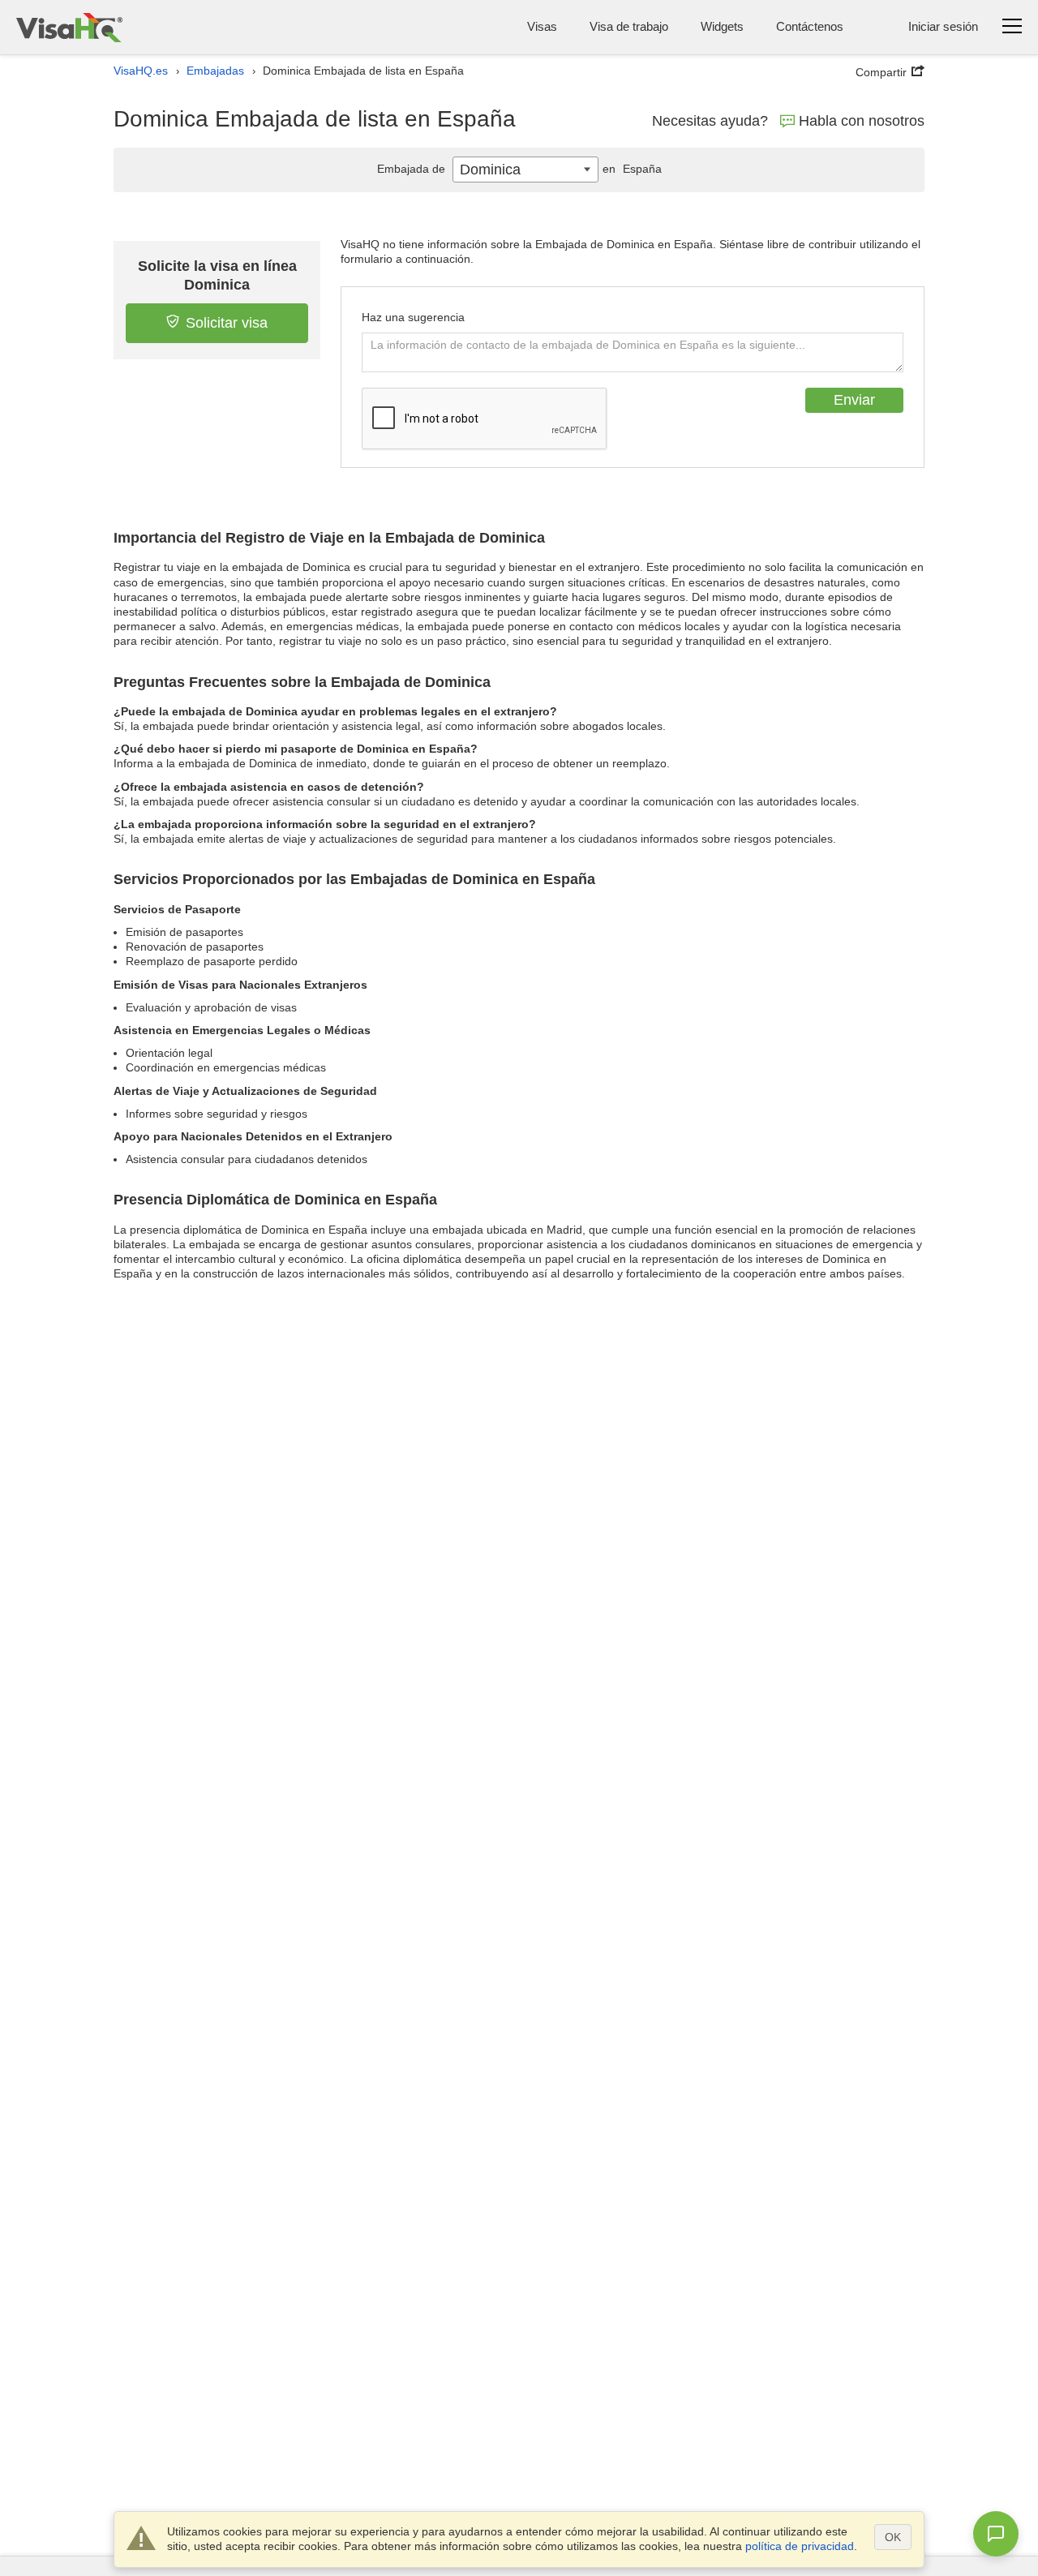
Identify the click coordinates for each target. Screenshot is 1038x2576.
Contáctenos (810, 26)
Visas (542, 26)
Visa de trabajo (629, 26)
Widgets (722, 26)
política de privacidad (800, 2546)
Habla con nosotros (862, 121)
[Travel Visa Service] (69, 27)
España (632, 169)
